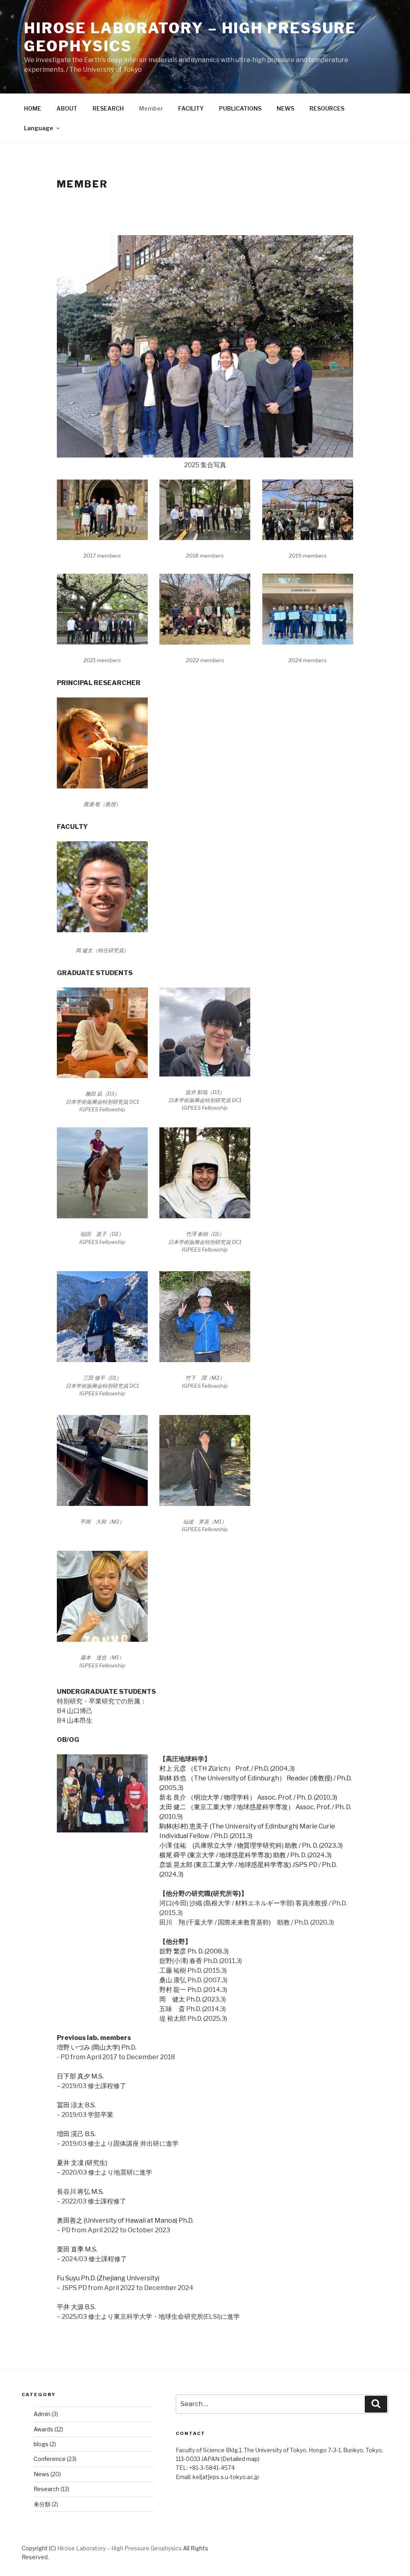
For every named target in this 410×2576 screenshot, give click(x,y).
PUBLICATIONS (240, 108)
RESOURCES (327, 108)
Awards (43, 2429)
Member (151, 108)
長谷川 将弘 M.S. (80, 2192)
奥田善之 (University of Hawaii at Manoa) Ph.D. (125, 2220)
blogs (41, 2444)
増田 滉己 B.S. (76, 2134)
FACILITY (191, 108)
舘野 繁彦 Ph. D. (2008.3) (194, 1951)
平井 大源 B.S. (76, 2307)
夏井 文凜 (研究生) (82, 2163)
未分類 (42, 2504)
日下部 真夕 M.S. (80, 2076)
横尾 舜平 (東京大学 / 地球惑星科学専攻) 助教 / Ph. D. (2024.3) (245, 1855)
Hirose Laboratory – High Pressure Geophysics (120, 2548)
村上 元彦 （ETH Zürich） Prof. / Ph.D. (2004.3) (227, 1769)
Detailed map (240, 2459)
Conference (50, 2459)
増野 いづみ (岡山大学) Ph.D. (96, 2047)
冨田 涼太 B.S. (76, 2105)
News (41, 2474)
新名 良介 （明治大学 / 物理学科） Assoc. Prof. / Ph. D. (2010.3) (248, 1797)
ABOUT (67, 108)
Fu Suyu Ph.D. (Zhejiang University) (108, 2278)
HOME (33, 108)
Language (39, 128)
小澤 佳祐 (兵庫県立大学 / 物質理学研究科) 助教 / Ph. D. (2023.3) (251, 1845)
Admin (42, 2414)
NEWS (285, 108)
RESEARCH (108, 108)
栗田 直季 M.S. (77, 2249)
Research (46, 2489)
